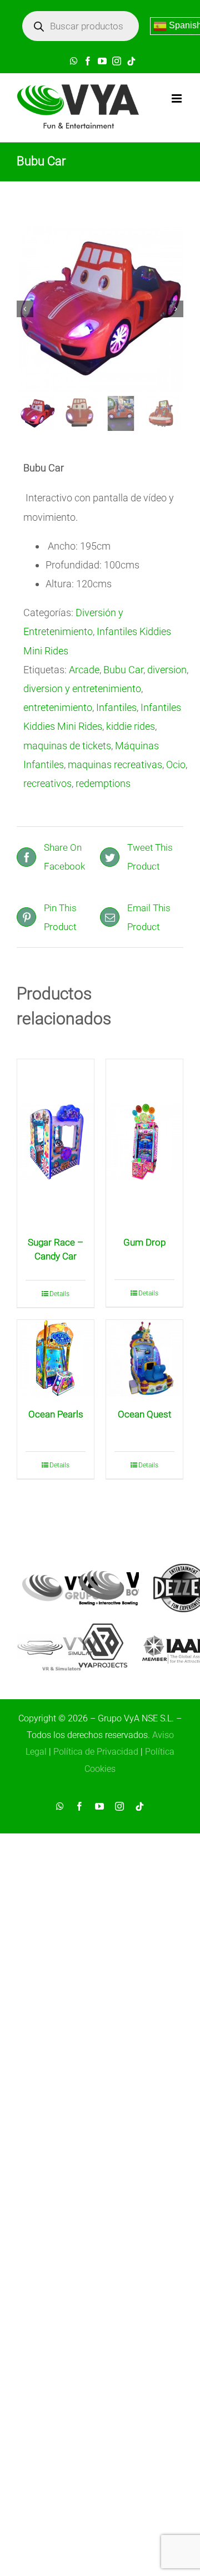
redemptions (103, 783)
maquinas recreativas (115, 764)
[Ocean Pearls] (56, 1358)
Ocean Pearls (56, 1414)
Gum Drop (144, 1242)
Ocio (176, 764)
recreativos (47, 783)
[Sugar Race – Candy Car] (56, 1142)
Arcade (84, 670)
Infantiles (116, 707)
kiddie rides (131, 726)
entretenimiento (58, 707)
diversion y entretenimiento (82, 689)
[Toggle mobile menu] (177, 98)
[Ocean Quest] (144, 1358)
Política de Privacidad (96, 1752)
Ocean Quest (144, 1414)
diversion (167, 670)
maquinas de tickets (67, 746)
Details (59, 1294)
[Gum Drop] (144, 1142)
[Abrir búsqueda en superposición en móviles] (81, 26)
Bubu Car (123, 670)
